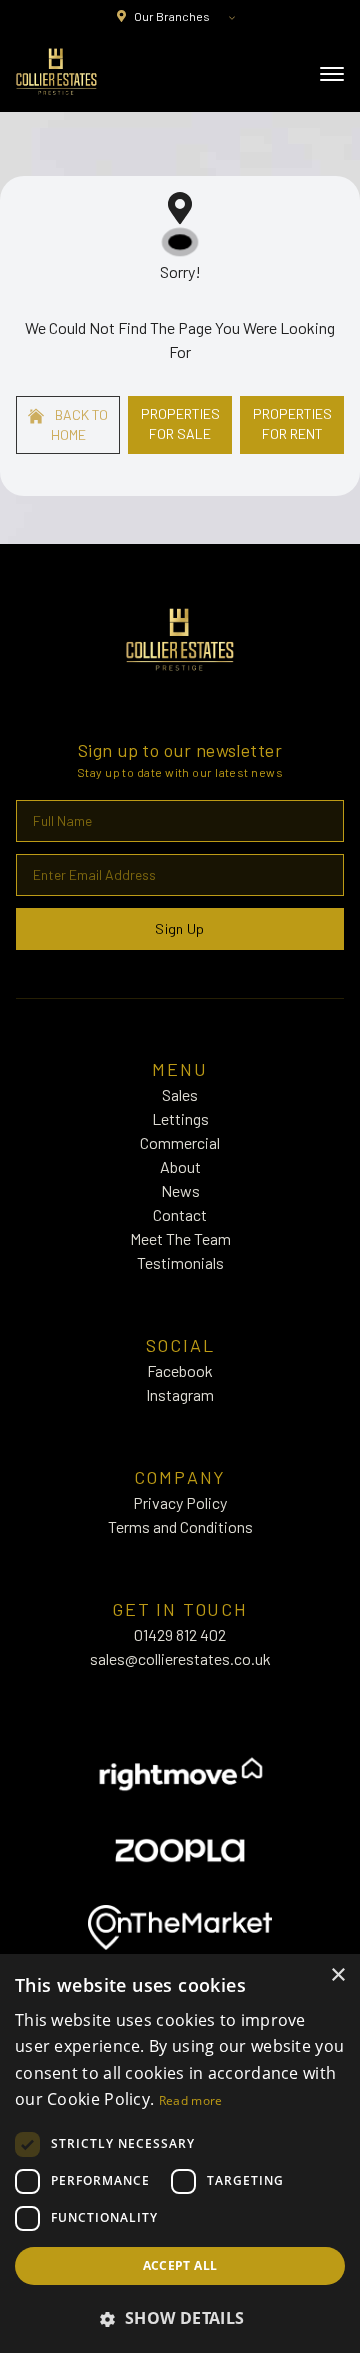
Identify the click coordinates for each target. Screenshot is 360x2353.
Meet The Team (180, 1238)
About (180, 1166)
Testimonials (180, 1262)
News (180, 1190)
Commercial (180, 1142)
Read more (191, 2100)
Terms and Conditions (180, 1526)
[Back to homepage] (56, 72)
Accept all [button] (180, 2265)
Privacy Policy (180, 1502)
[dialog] (180, 2153)
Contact (180, 1214)
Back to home (80, 424)
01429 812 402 (180, 1634)
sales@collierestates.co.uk (180, 1658)
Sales (180, 1094)
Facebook (180, 1370)
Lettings (180, 1118)
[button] (180, 2318)
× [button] (337, 1975)
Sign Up (179, 928)
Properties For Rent (292, 423)
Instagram (180, 1394)
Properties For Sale (180, 423)
